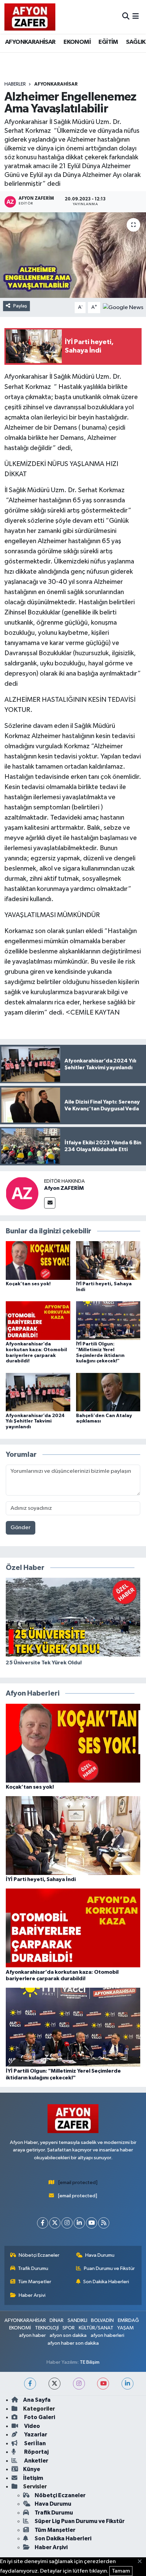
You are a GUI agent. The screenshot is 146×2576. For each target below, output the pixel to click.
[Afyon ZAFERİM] (22, 1193)
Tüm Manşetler (35, 2282)
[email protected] (78, 2183)
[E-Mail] (50, 1203)
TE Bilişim (90, 2362)
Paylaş (20, 306)
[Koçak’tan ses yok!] (38, 1260)
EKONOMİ (77, 42)
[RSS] (104, 2223)
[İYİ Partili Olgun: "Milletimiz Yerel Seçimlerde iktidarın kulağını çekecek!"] (108, 1320)
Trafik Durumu (33, 2268)
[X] (55, 2223)
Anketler (36, 2461)
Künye (32, 2469)
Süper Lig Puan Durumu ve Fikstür (80, 2521)
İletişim (33, 2478)
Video (32, 2426)
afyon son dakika (68, 2335)
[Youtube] (92, 2223)
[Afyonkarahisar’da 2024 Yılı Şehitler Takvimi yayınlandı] (38, 1392)
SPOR (69, 2328)
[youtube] (103, 2384)
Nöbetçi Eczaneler (39, 2255)
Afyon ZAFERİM (64, 1188)
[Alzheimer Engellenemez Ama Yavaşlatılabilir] (73, 255)
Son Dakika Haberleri (106, 2282)
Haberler (15, 84)
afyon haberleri (107, 2335)
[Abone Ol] (123, 307)
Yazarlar (35, 2435)
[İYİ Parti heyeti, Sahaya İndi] (108, 1260)
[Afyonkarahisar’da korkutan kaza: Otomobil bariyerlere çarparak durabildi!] (38, 1320)
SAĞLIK (136, 42)
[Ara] (126, 17)
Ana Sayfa (37, 2400)
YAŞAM (125, 2328)
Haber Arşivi (32, 2295)
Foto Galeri (39, 2417)
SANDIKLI (77, 2320)
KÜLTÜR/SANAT (96, 2328)
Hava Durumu (100, 2255)
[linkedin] (127, 2384)
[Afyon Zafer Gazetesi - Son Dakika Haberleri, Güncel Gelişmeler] (30, 17)
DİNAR (57, 2320)
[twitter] (54, 2384)
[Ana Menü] (136, 17)
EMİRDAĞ (128, 2320)
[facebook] (30, 2384)
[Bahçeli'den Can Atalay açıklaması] (108, 1392)
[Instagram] (67, 2223)
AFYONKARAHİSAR (30, 42)
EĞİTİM (108, 42)
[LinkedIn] (79, 2223)
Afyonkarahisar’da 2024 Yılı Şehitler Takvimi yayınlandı (35, 1421)
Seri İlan (34, 2443)
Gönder (21, 1528)
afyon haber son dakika (73, 2343)
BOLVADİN (102, 2320)
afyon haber (32, 2335)
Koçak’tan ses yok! (28, 1284)
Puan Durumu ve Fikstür (109, 2268)
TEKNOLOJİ (47, 2328)
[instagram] (79, 2384)
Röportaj (36, 2452)
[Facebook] (43, 2223)
